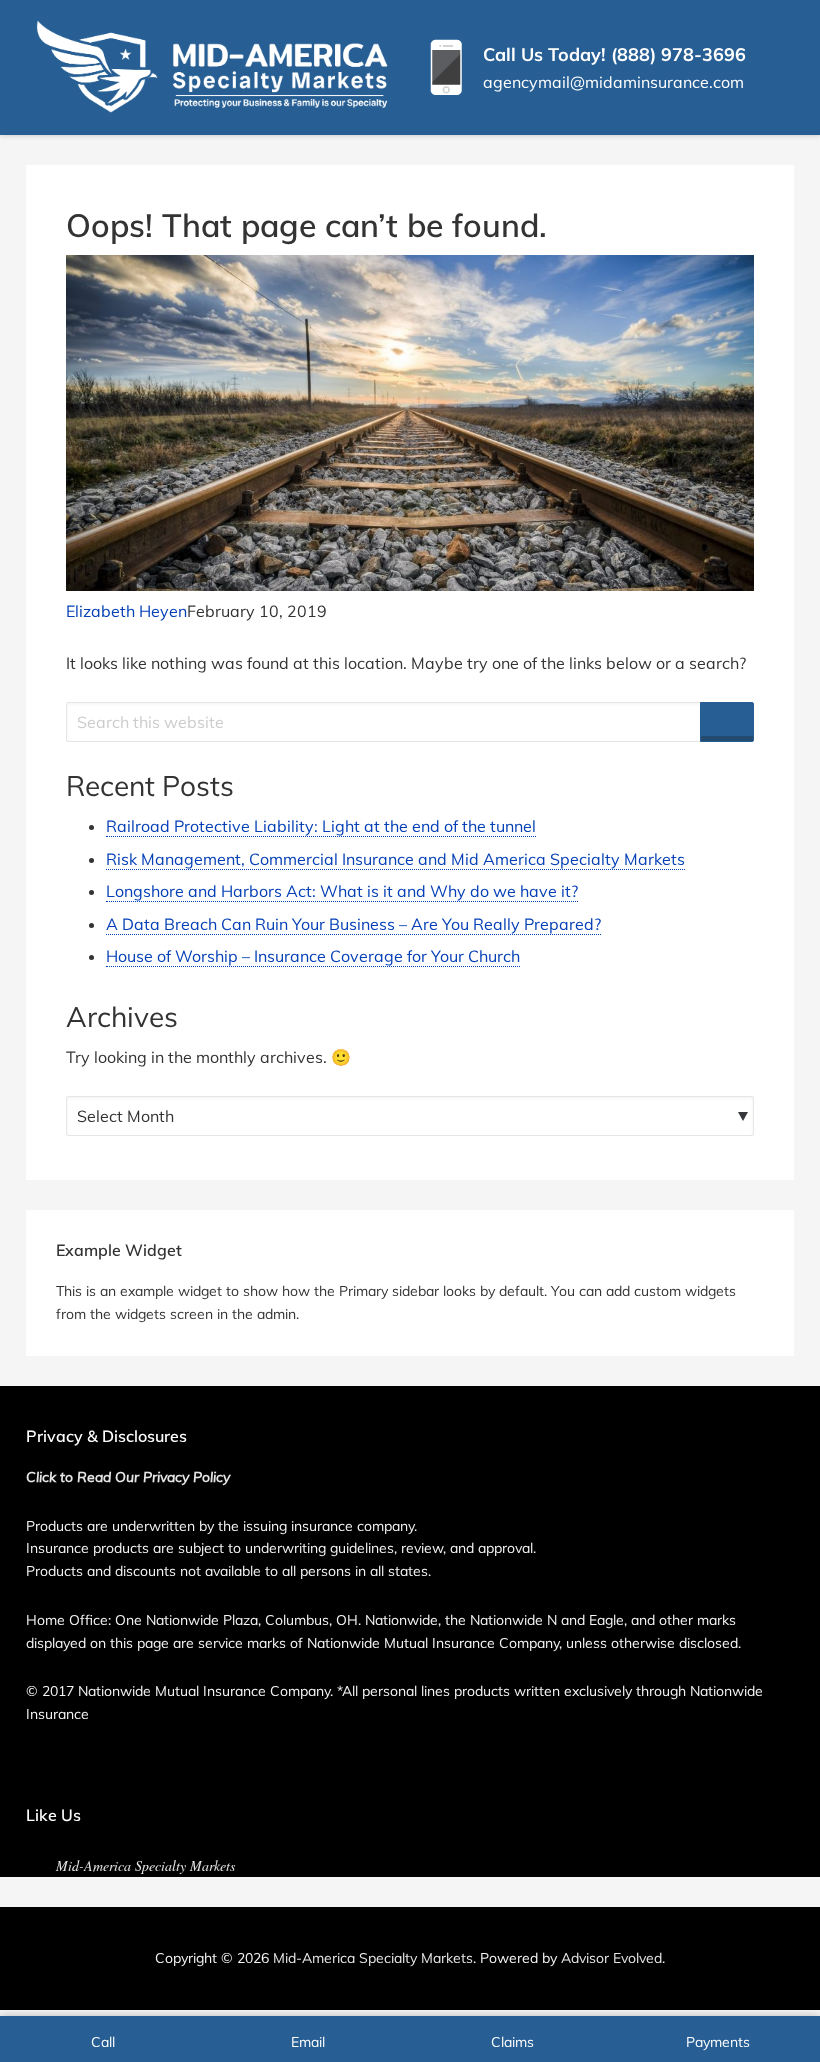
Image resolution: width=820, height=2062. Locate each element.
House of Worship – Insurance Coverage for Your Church (313, 956)
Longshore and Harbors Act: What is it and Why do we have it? (342, 891)
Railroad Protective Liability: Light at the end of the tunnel (321, 826)
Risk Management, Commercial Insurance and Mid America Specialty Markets (395, 859)
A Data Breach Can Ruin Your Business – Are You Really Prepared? (353, 924)
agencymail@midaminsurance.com (613, 82)
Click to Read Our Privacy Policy (128, 1477)
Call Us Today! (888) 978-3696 (614, 54)
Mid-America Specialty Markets (145, 1865)
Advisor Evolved (611, 1958)
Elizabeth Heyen (126, 611)
